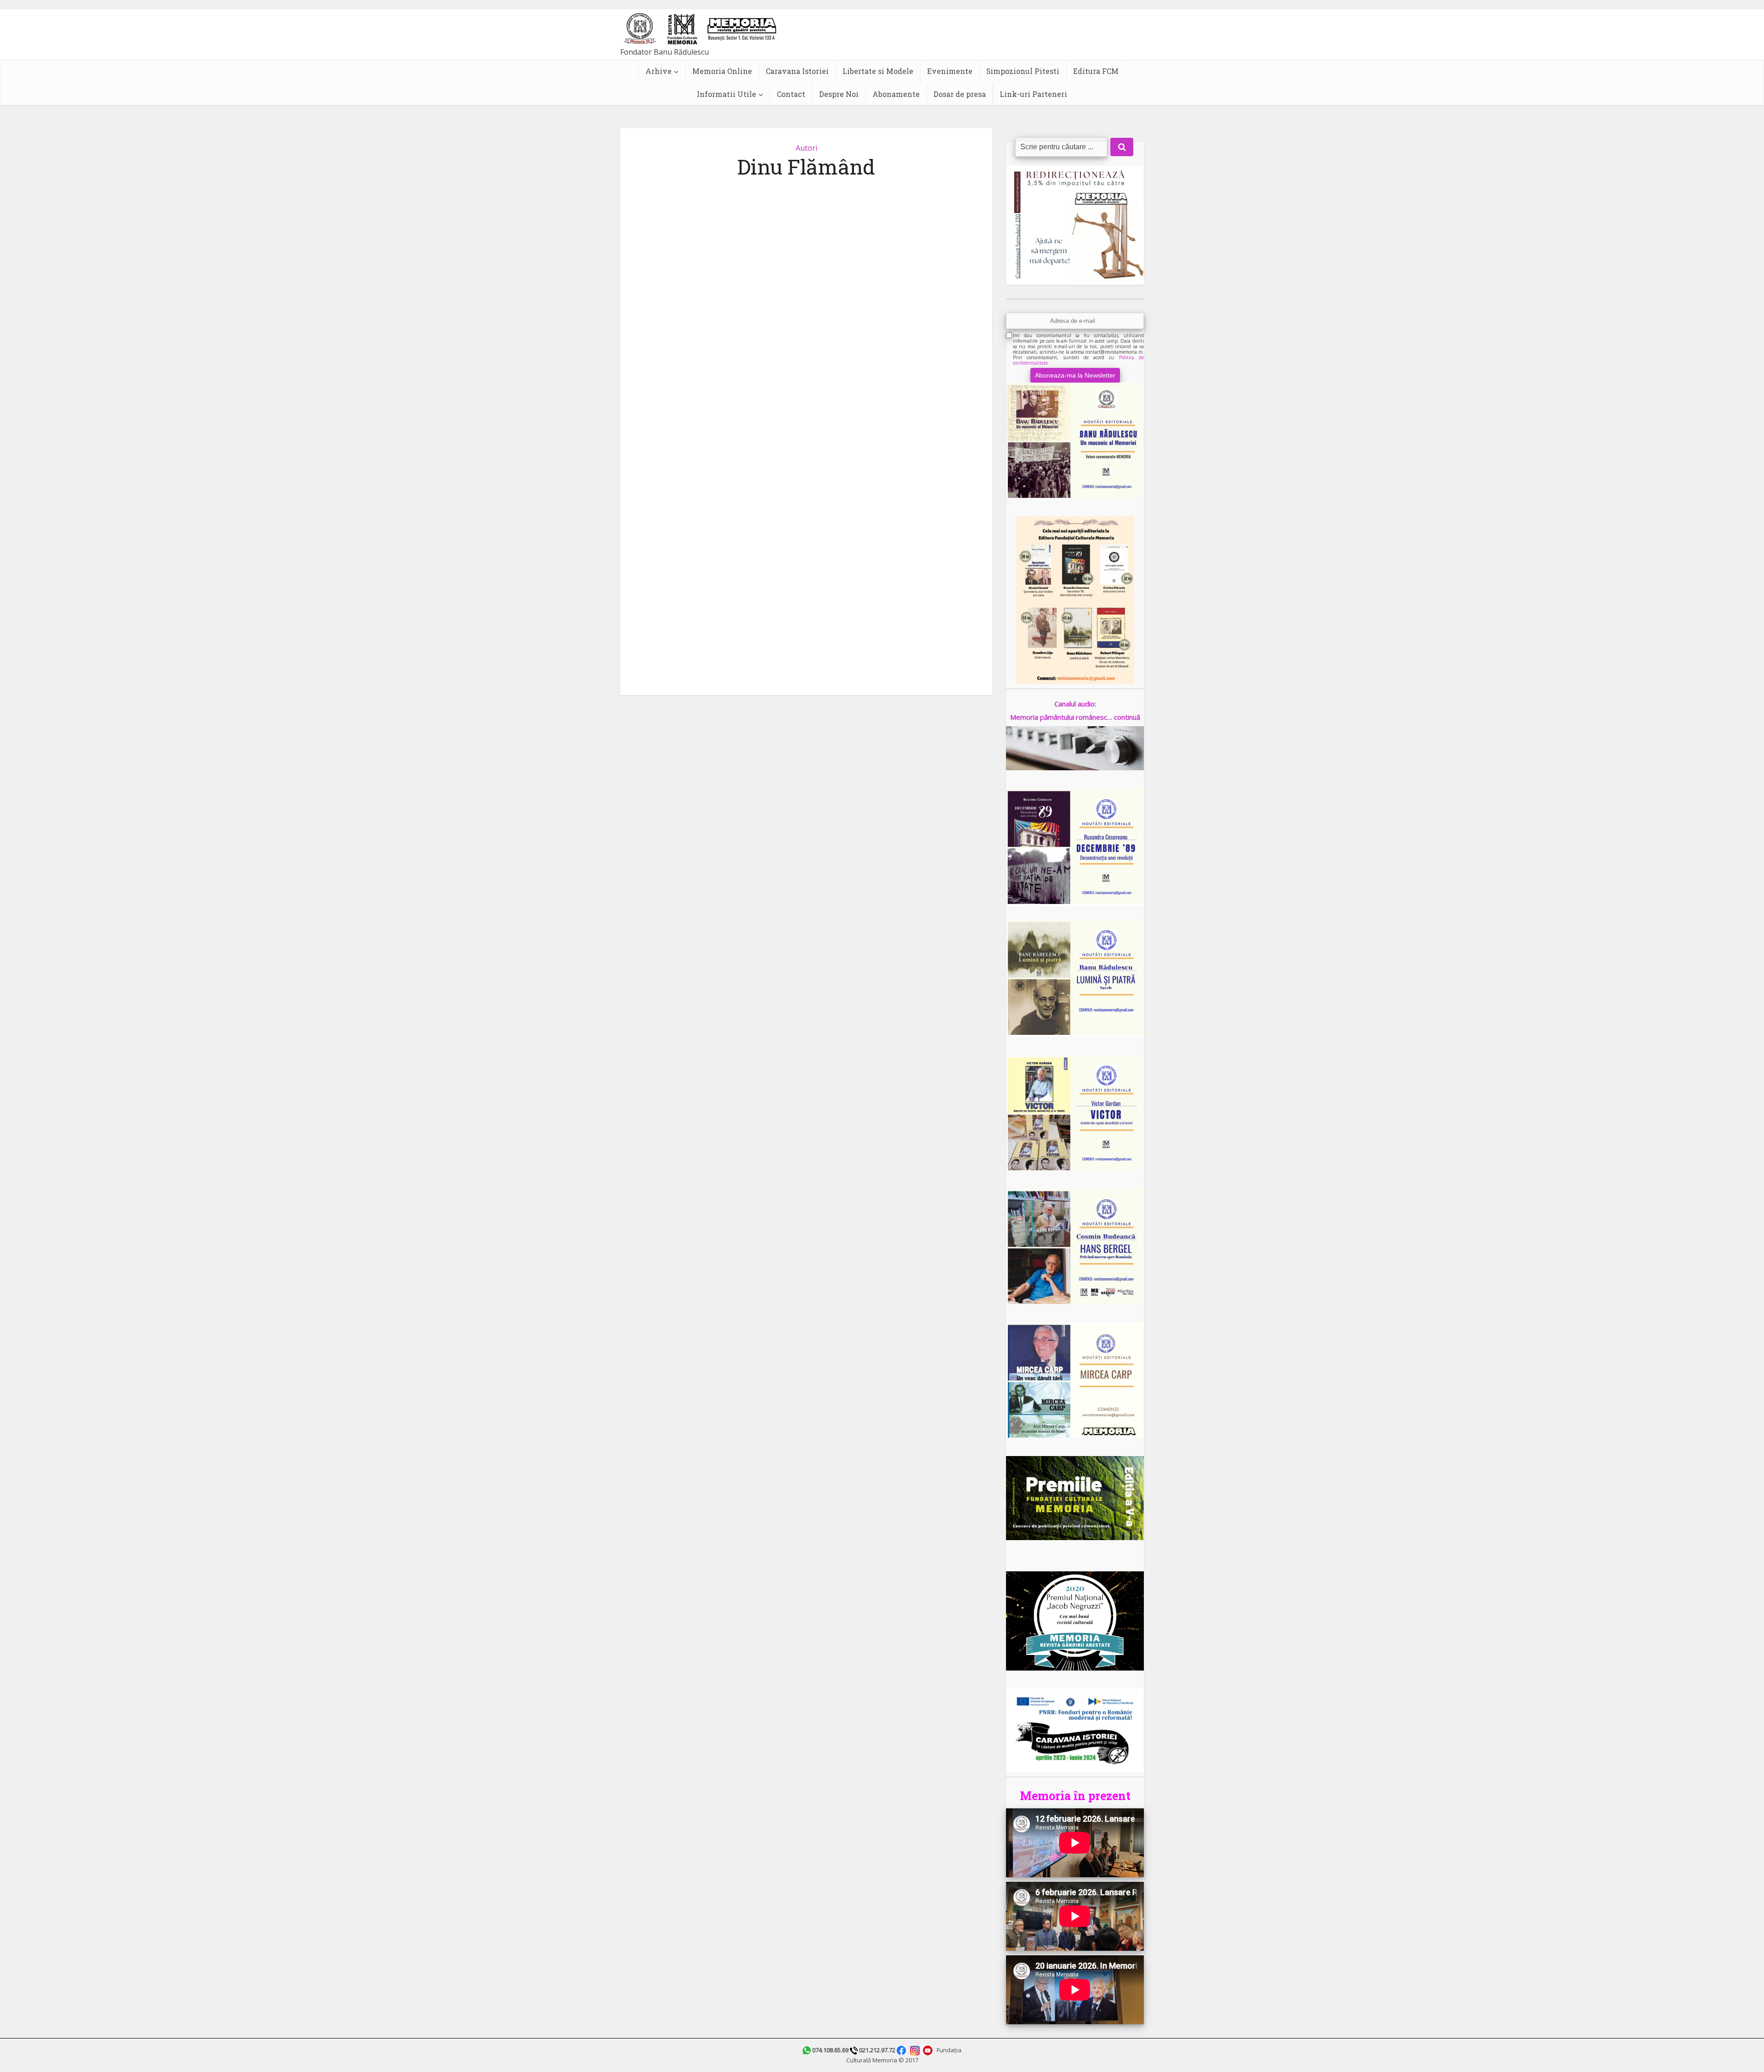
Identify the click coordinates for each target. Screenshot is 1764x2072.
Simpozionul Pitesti (1023, 71)
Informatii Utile (727, 94)
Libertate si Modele (878, 71)
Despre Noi (839, 94)
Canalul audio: (1075, 704)
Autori (806, 148)
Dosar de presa (960, 94)
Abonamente (896, 94)
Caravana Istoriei (797, 71)
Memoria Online (722, 71)
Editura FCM (1096, 71)
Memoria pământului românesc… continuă (1075, 717)
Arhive (659, 71)
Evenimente (950, 71)
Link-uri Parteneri (1033, 94)
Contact (791, 94)
